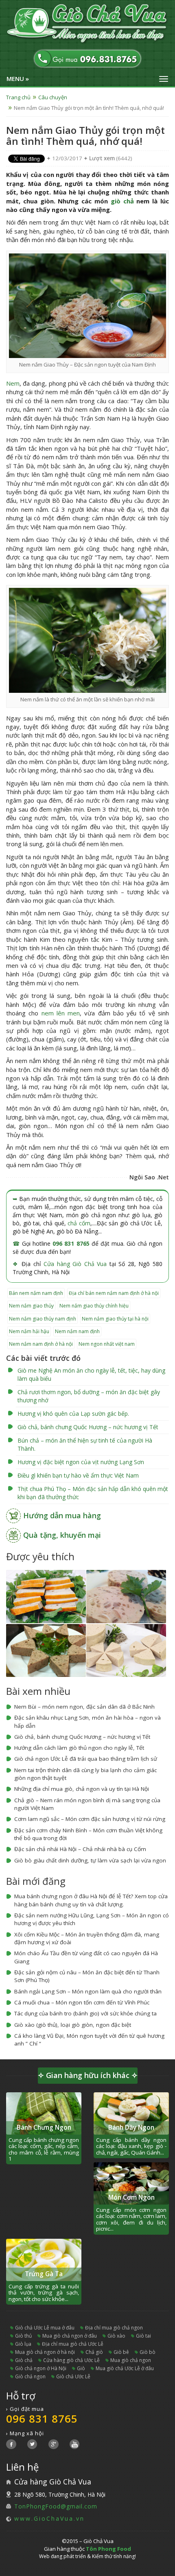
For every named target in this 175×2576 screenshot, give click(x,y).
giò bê (121, 2352)
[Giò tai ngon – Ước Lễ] (126, 1596)
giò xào (116, 2336)
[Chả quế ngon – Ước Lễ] (46, 1596)
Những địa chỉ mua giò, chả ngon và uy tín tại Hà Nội (82, 1789)
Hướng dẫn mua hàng (62, 1515)
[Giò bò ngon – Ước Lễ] (46, 1650)
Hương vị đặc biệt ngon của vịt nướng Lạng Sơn (81, 1462)
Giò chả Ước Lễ (73, 2376)
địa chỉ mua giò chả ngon (114, 2328)
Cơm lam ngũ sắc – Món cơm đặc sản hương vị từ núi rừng (90, 1819)
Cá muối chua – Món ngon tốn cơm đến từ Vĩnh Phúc (82, 2002)
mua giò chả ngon (131, 2360)
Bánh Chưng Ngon (44, 2127)
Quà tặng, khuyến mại (62, 1535)
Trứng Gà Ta (44, 2274)
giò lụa (23, 2344)
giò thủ (23, 2336)
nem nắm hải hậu (29, 1331)
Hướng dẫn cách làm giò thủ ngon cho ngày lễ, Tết (79, 1748)
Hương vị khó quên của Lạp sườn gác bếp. (73, 1414)
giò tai (143, 2336)
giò (81, 2368)
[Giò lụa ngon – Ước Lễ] (126, 1650)
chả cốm (79, 1223)
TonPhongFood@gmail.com (56, 2506)
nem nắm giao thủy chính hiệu (94, 1306)
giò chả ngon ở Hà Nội (41, 2368)
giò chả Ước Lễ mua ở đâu (45, 2328)
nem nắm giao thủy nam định (43, 1319)
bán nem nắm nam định (36, 1293)
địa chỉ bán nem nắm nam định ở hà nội (114, 1293)
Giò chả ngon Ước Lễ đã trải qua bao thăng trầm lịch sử (86, 1759)
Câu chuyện (53, 97)
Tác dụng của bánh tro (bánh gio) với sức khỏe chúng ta (85, 2013)
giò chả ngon (30, 2376)
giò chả (122, 201)
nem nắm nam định (77, 1331)
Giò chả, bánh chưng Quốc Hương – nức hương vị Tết (88, 1427)
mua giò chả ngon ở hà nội (45, 2352)
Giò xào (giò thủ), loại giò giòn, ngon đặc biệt (73, 2025)
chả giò (94, 2352)
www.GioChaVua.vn (49, 2518)
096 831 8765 (71, 1243)
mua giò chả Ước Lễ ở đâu (125, 2368)
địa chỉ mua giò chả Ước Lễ (73, 2344)
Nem (13, 383)
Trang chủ (18, 97)
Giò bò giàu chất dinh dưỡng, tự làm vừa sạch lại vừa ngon (90, 1860)
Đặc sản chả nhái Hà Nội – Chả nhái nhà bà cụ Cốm (80, 1849)
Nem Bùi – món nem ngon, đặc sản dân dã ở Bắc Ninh (84, 1707)
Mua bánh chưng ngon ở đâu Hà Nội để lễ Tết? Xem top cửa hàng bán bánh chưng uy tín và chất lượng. (91, 1900)
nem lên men (61, 1013)
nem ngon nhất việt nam (107, 1344)
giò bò (148, 2352)
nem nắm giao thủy (31, 1306)
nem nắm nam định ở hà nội (41, 1344)
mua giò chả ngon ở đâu (70, 2336)
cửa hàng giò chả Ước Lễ (71, 2360)
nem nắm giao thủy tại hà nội (115, 1319)
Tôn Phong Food (108, 2549)
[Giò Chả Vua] (87, 24)
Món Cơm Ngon (131, 2197)
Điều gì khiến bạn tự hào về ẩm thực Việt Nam (78, 1475)
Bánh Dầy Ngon (131, 2127)
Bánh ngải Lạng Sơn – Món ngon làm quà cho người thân (88, 1991)
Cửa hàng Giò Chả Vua (75, 1264)
